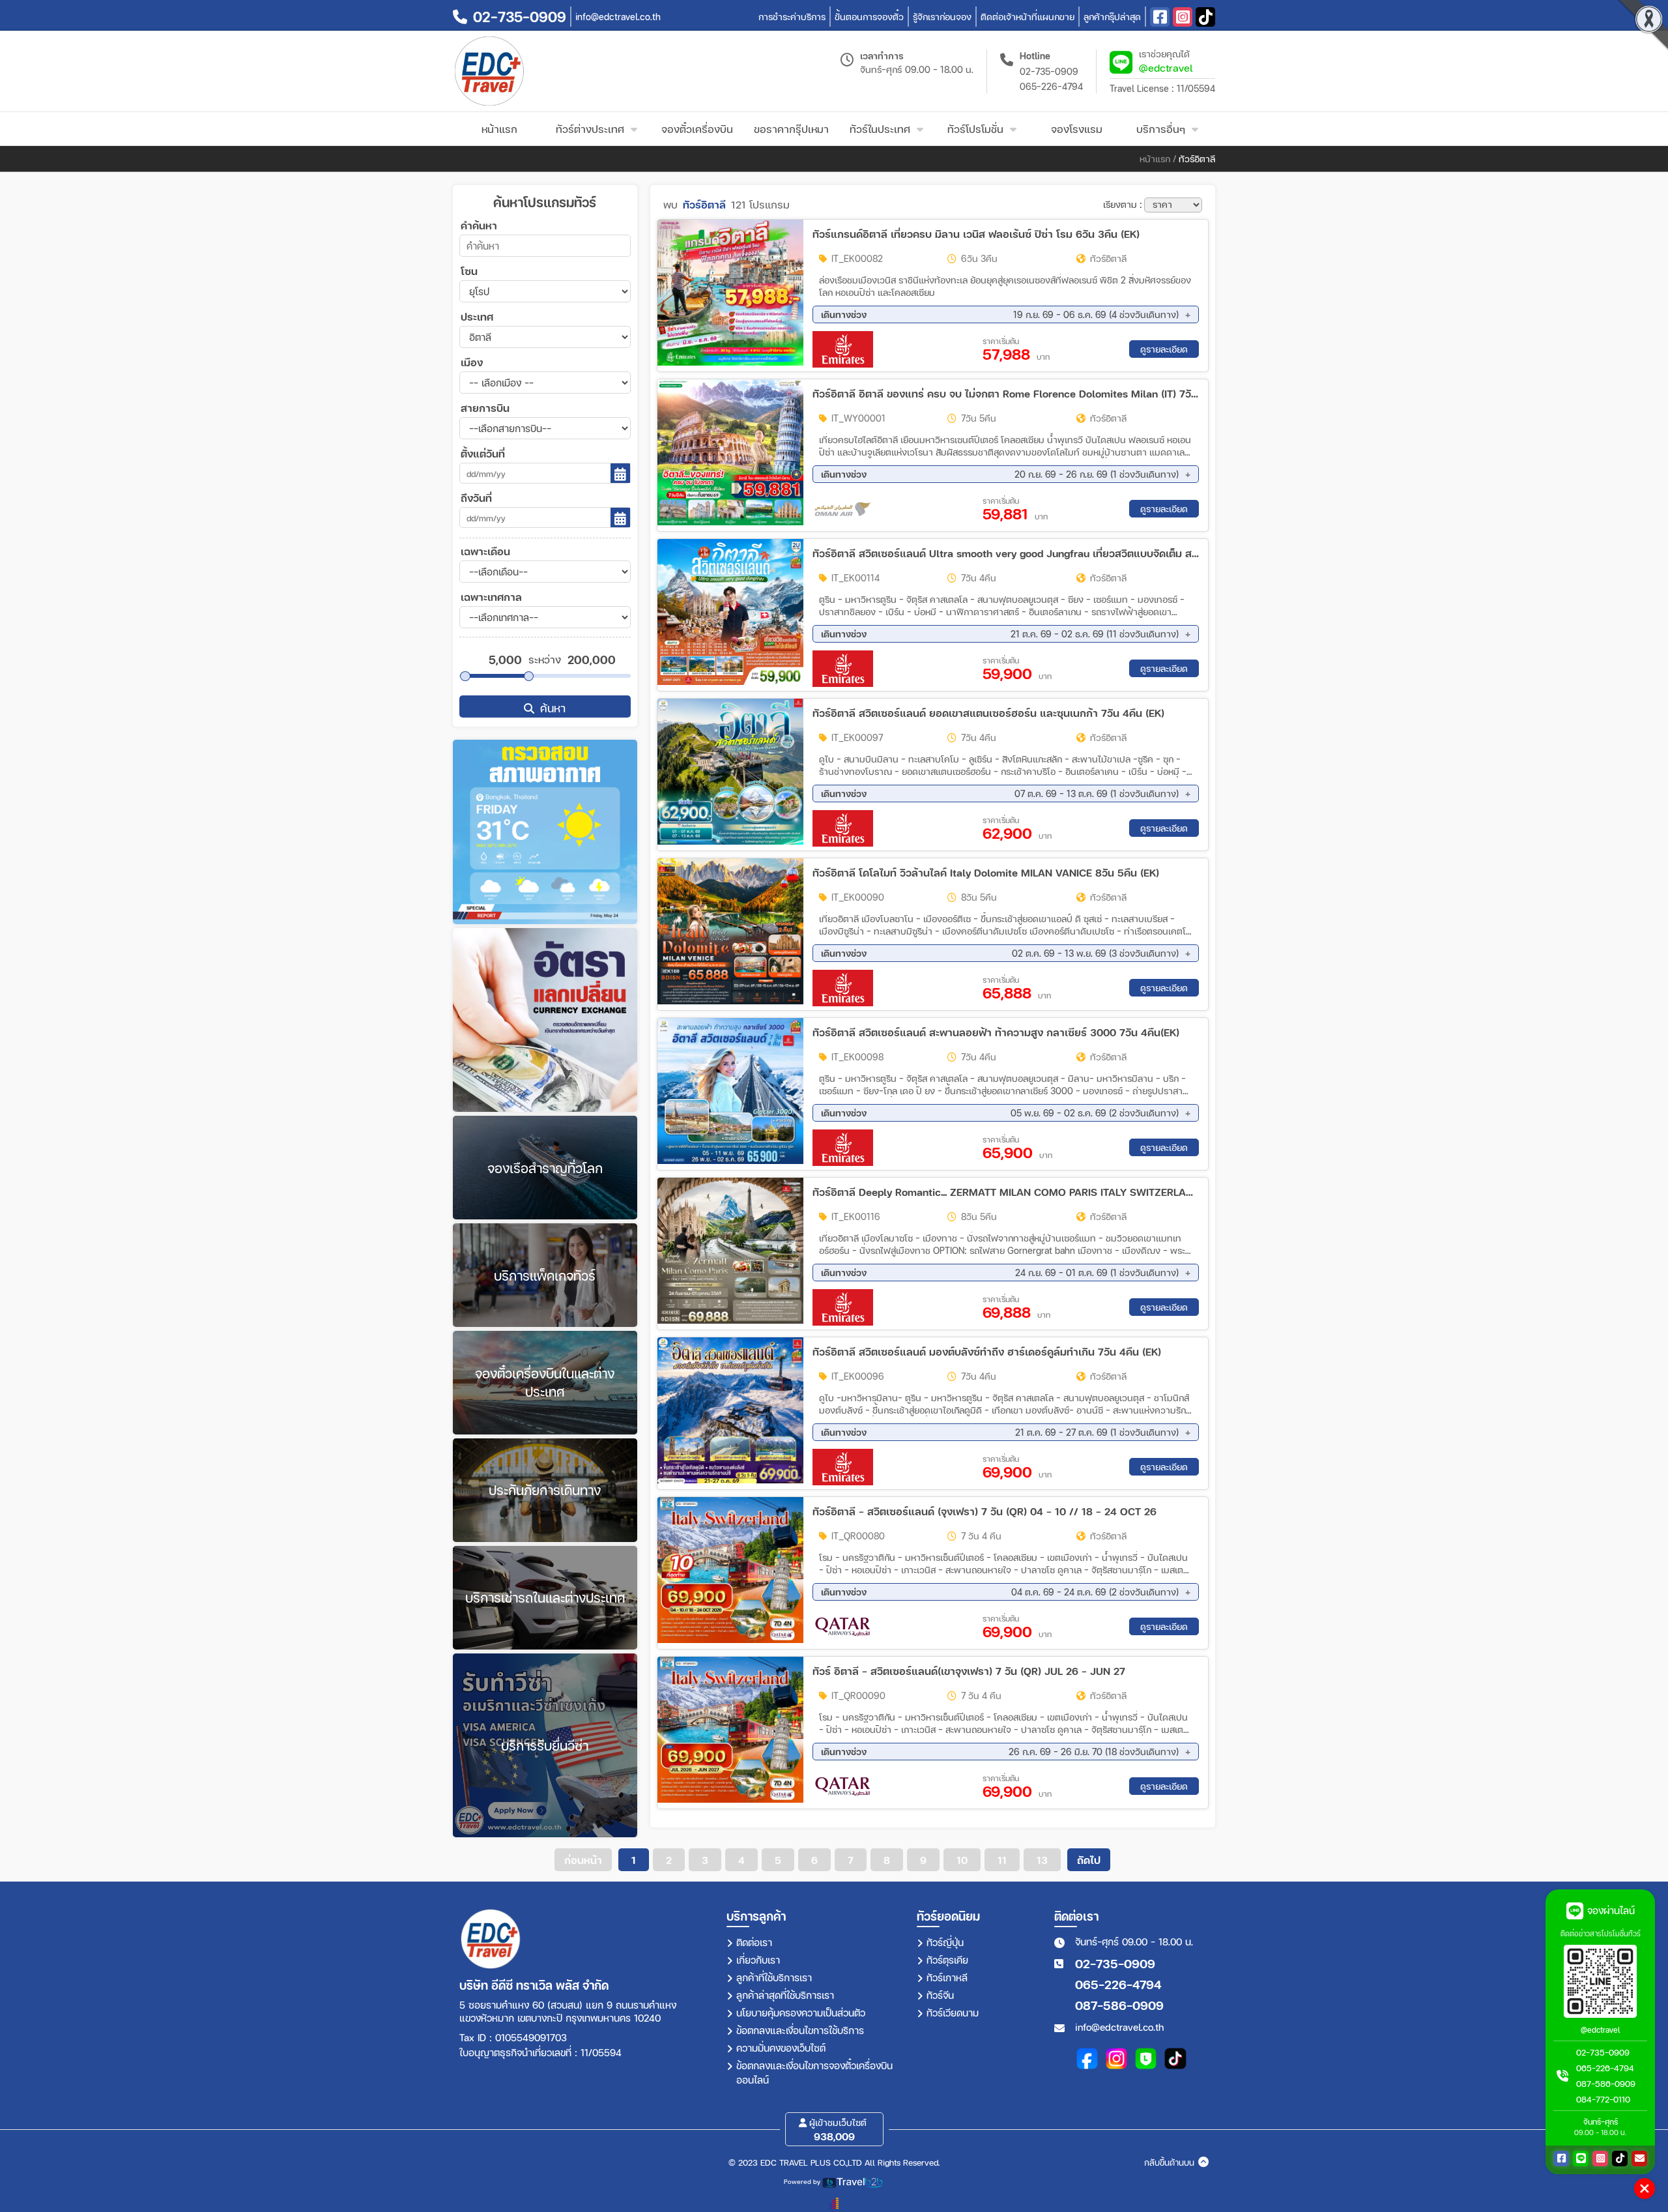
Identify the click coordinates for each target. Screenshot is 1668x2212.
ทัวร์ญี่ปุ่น (945, 1942)
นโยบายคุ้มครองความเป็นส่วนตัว (801, 2013)
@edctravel (1166, 67)
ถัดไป (1089, 1860)
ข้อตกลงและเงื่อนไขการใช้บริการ (800, 2030)
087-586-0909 (1119, 2005)
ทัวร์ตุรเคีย (947, 1960)
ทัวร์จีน (940, 1995)
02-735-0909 (1049, 71)
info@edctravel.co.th (1119, 2027)
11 (1002, 1860)
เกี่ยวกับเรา (758, 1960)
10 (962, 1860)
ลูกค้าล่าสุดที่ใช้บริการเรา (785, 1995)
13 (1042, 1860)
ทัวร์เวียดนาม (953, 2013)
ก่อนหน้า (583, 1860)
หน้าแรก (1155, 159)
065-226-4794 (1051, 86)
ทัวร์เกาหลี (947, 1977)
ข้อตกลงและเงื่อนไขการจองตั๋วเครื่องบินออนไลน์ (814, 2073)
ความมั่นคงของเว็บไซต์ (781, 2048)
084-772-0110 (1603, 2099)
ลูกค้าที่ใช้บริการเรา (774, 1977)
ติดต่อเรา (754, 1942)
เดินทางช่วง (1000, 314)
